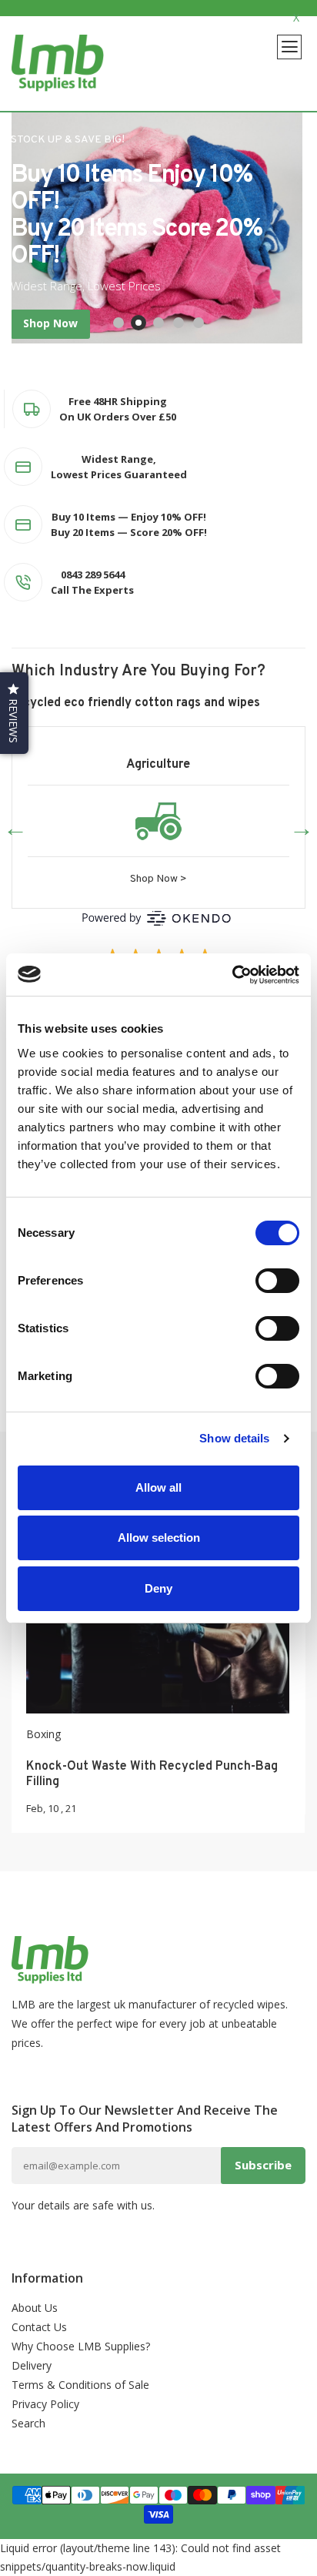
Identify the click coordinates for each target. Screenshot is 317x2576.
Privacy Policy (45, 2404)
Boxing (43, 1734)
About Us (35, 2308)
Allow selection (159, 1538)
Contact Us (39, 2327)
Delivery (32, 2365)
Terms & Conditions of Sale (80, 2385)
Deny (158, 1588)
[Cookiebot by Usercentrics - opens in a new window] (232, 975)
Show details (234, 1438)
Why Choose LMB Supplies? (81, 2346)
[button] (14, 713)
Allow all (158, 1487)
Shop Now (50, 323)
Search (28, 2423)
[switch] (277, 1281)
